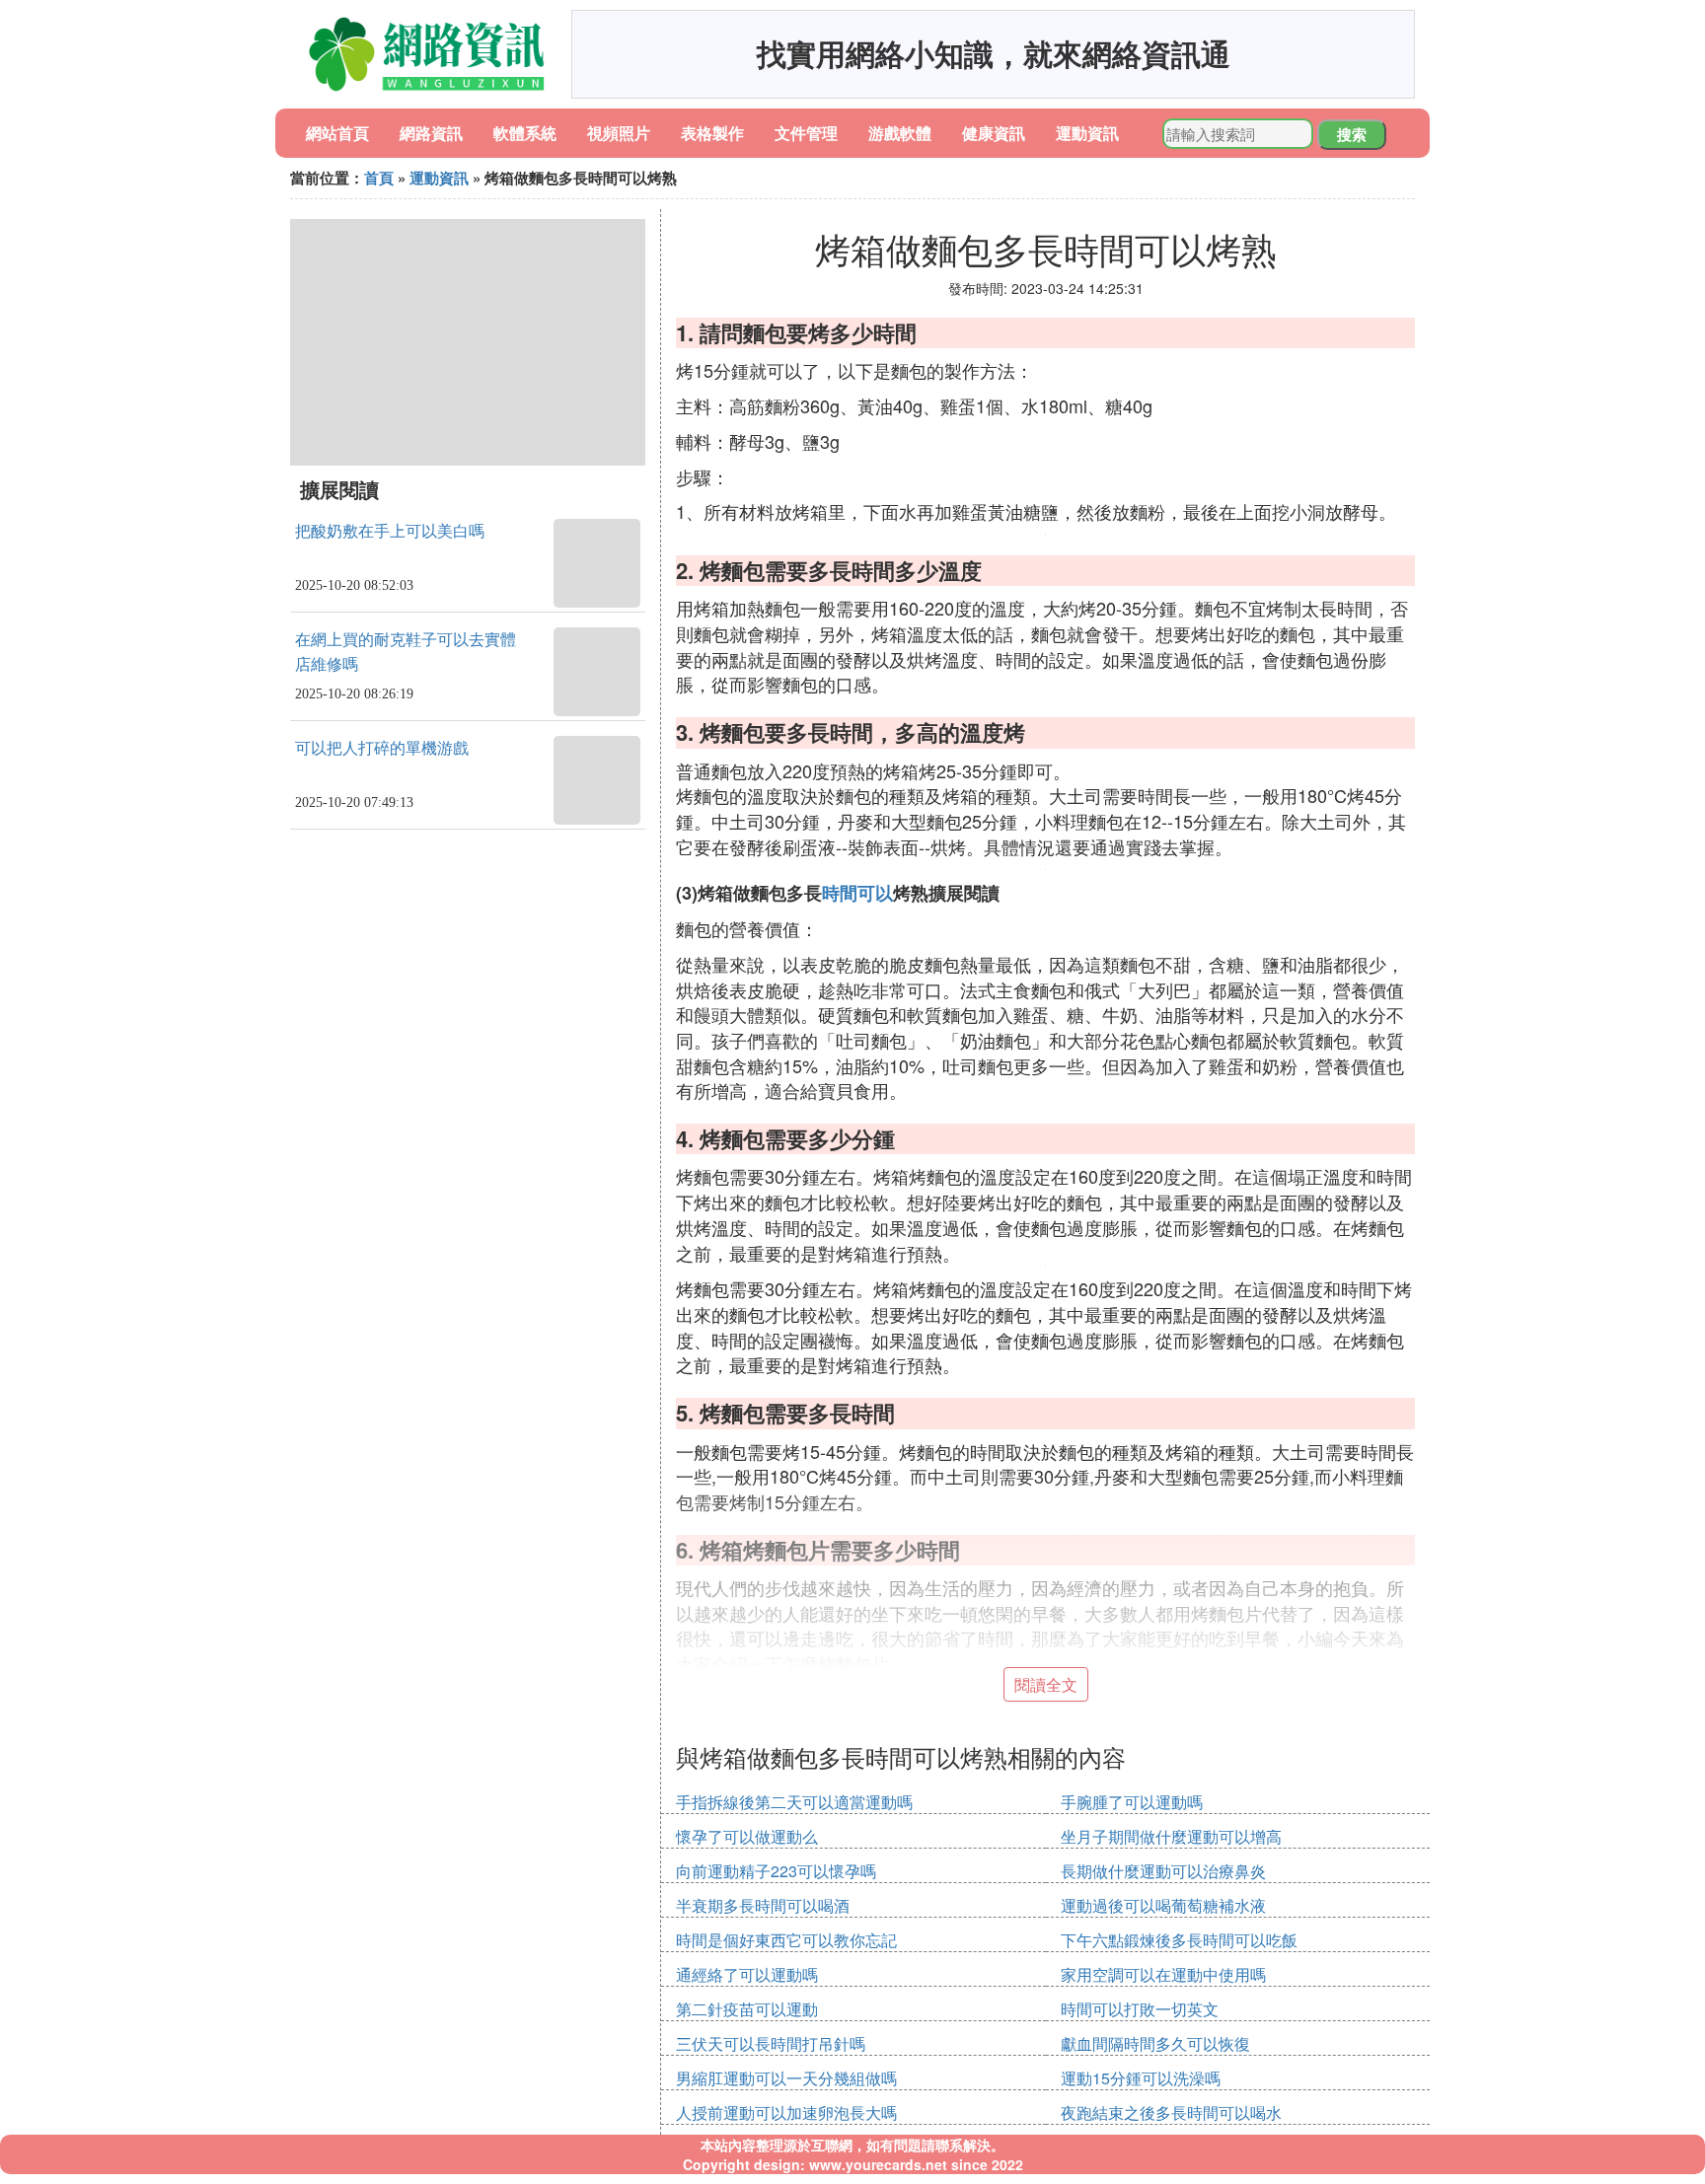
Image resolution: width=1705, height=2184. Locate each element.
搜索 (1352, 134)
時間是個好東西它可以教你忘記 (786, 1940)
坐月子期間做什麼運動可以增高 (1171, 1836)
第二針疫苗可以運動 (747, 2009)
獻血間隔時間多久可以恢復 (1155, 2043)
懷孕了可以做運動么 (747, 1836)
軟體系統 (525, 133)
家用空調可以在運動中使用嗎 (1163, 1974)
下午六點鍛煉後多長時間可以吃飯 (1179, 1940)
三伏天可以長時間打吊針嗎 (771, 2043)
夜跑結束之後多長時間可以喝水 (1171, 2112)
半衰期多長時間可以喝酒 (763, 1905)
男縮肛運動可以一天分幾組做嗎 (786, 2078)
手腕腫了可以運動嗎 (1132, 1802)
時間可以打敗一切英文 (1140, 2009)
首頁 (379, 178)
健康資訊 (994, 133)
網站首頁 (337, 133)
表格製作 (712, 133)
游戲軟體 (900, 133)
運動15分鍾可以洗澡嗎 (1141, 2078)
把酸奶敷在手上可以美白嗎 (390, 531)
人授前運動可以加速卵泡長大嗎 (786, 2112)
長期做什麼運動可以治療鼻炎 (1163, 1871)
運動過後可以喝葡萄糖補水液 (1163, 1905)
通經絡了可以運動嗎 (747, 1974)
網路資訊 (431, 133)
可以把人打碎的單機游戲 (382, 748)
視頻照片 (619, 133)
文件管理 (806, 133)
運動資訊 (1087, 133)
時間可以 (857, 893)
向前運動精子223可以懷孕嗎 (776, 1871)
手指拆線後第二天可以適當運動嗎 (794, 1802)
